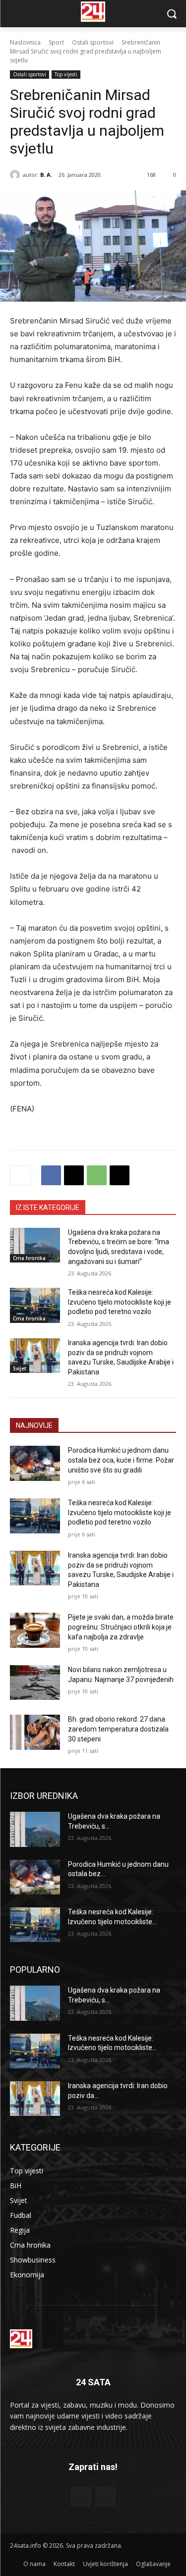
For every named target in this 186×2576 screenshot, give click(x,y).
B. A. (46, 175)
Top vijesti (66, 74)
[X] (74, 1175)
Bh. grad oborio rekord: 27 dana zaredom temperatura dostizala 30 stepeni (118, 1729)
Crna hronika (29, 1258)
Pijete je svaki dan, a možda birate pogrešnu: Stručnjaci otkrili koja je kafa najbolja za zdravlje (121, 1627)
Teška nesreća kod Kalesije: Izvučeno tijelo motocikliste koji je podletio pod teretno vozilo (120, 1302)
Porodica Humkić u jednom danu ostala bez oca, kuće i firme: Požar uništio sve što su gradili (121, 1460)
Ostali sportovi (93, 42)
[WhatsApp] (97, 1175)
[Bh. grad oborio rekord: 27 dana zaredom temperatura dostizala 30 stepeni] (35, 1732)
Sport (56, 42)
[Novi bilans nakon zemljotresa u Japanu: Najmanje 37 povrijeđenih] (35, 1682)
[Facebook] (51, 1175)
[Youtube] (105, 2497)
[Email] (120, 1175)
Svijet (20, 1368)
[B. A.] (16, 175)
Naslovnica (25, 42)
